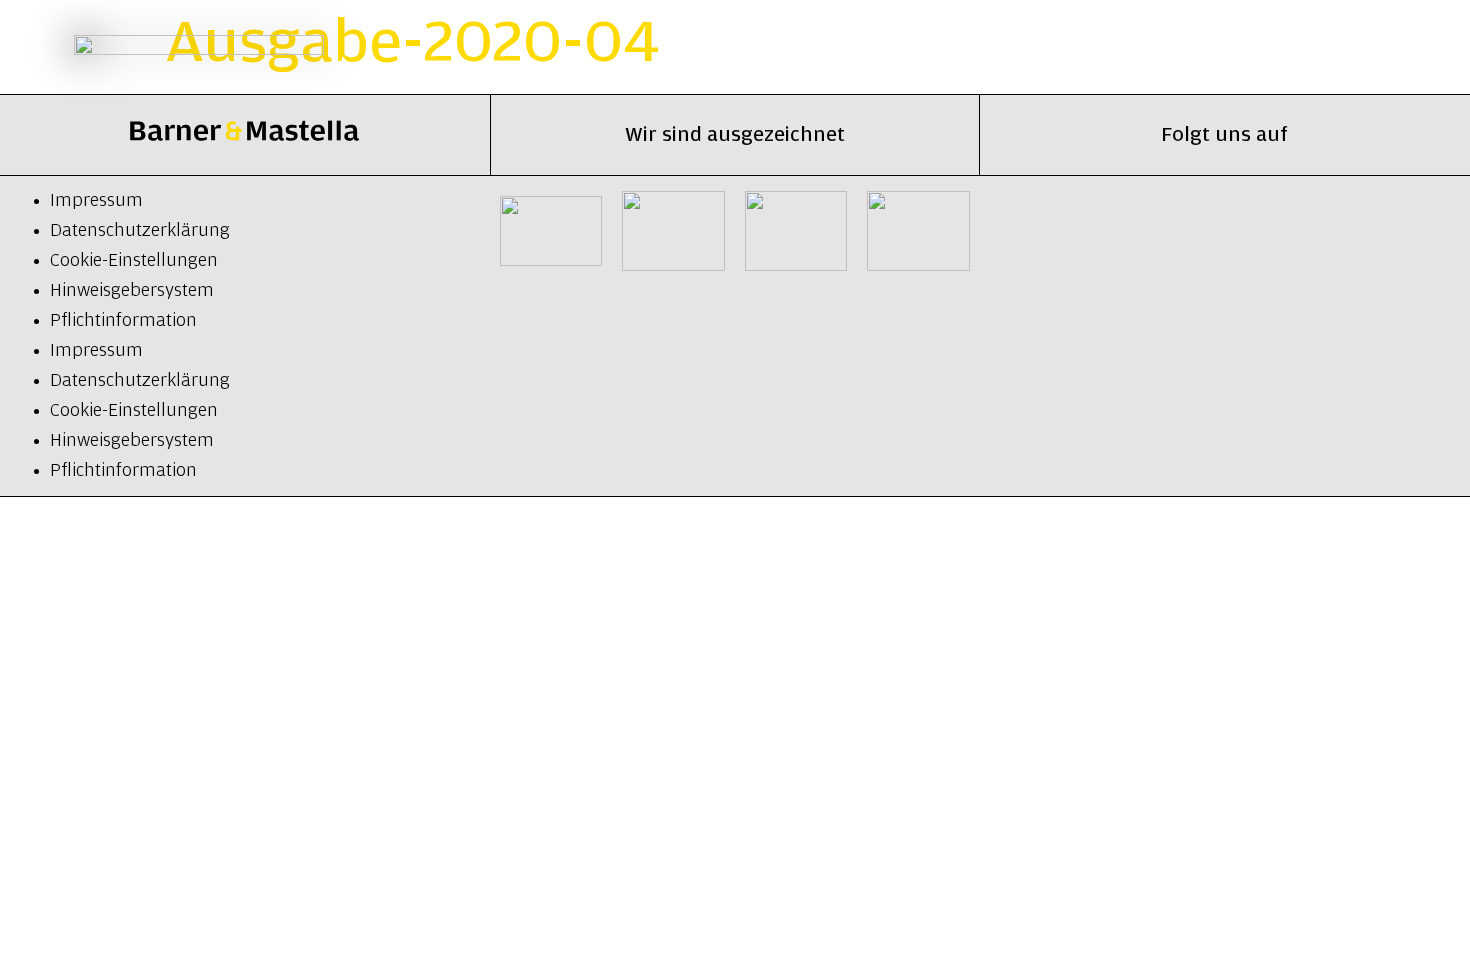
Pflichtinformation (123, 321)
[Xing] (1177, 231)
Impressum (96, 201)
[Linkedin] (1082, 231)
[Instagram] (1272, 231)
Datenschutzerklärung (140, 231)
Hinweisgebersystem (132, 291)
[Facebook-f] (1367, 231)
